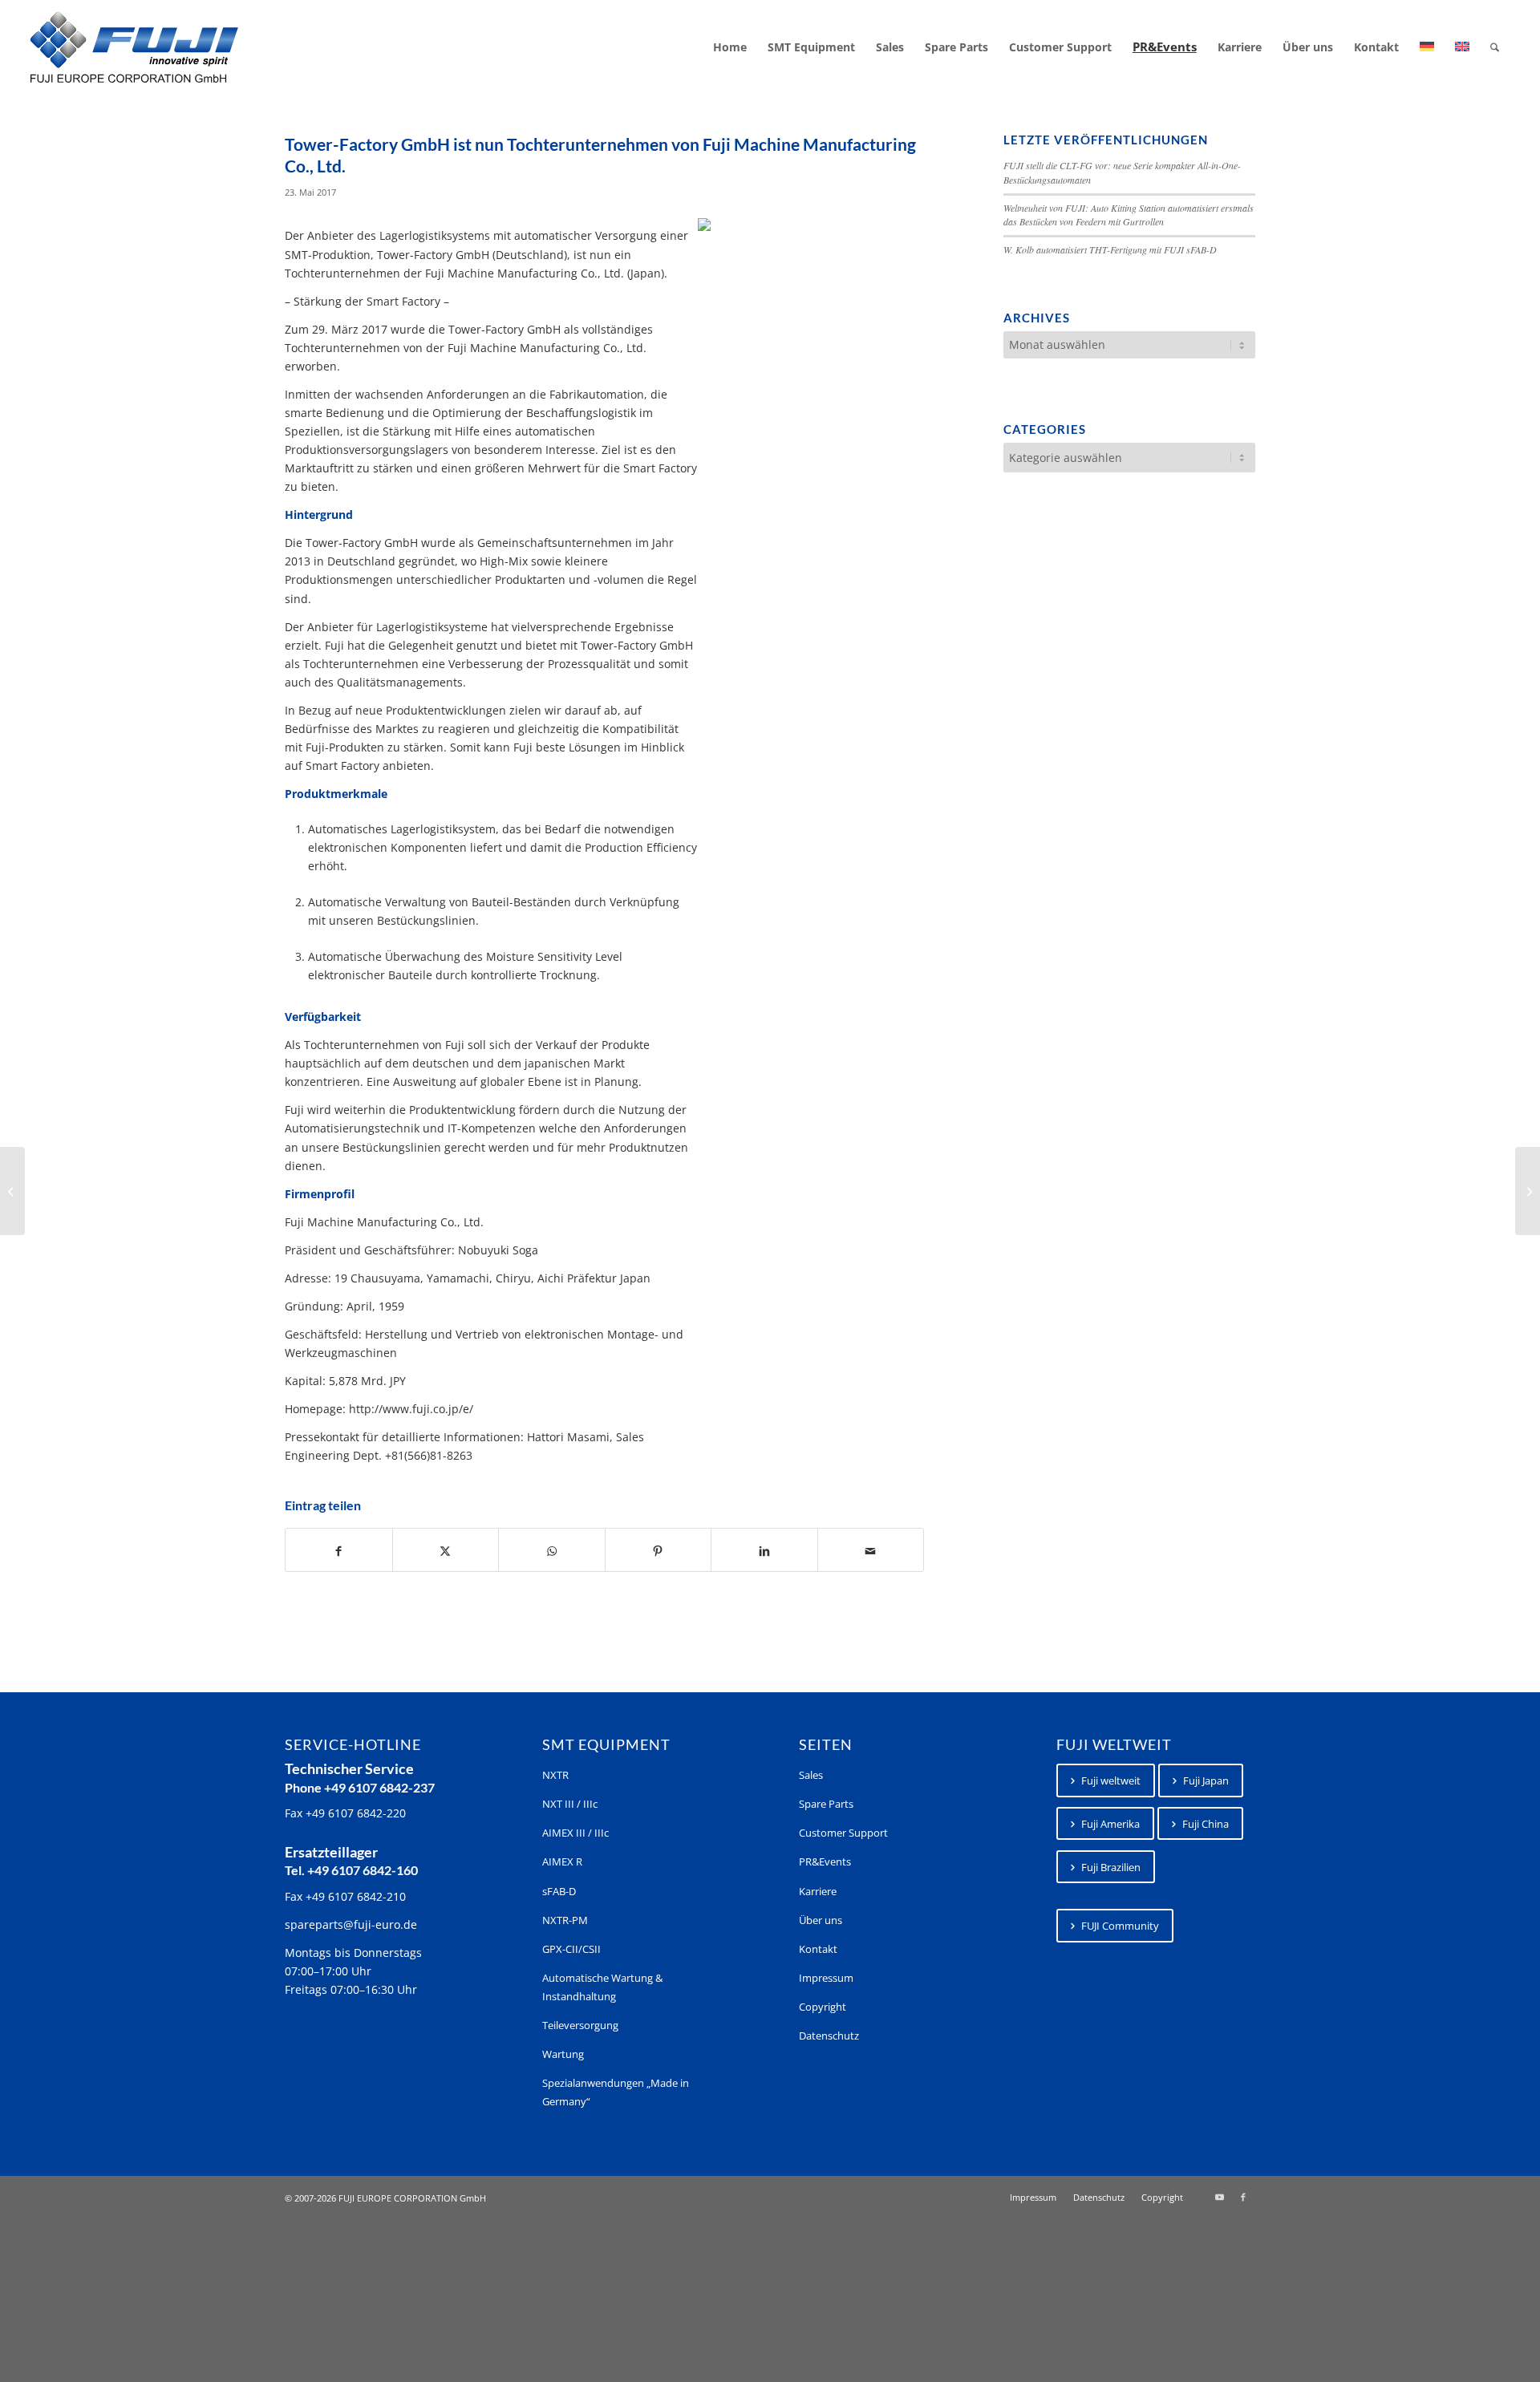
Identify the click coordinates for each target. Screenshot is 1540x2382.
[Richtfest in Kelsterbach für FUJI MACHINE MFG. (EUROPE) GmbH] (1528, 1191)
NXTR (555, 1775)
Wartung (563, 2054)
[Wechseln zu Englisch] (1462, 47)
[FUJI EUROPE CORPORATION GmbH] (134, 47)
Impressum (826, 1978)
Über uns (821, 1920)
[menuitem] (730, 47)
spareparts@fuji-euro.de (351, 1924)
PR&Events (825, 1861)
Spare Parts (826, 1804)
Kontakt (818, 1949)
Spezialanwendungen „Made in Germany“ (616, 2092)
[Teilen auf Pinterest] (659, 1550)
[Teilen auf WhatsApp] (552, 1550)
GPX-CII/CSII (571, 1949)
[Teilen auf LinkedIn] (764, 1550)
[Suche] (1495, 47)
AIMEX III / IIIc (575, 1833)
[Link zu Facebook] (1243, 2197)
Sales (811, 1775)
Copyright (823, 2007)
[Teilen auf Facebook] (339, 1550)
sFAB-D (559, 1891)
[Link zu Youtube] (1219, 2197)
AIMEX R (562, 1861)
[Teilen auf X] (446, 1550)
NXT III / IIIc (570, 1804)
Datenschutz (829, 2036)
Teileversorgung (580, 2025)
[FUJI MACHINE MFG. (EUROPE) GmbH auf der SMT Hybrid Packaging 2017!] (12, 1191)
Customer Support (843, 1833)
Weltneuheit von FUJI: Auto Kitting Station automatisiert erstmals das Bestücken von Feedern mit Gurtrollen (1129, 215)
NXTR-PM (565, 1920)
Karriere (818, 1891)
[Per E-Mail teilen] (871, 1550)
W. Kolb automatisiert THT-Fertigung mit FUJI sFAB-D (1110, 249)
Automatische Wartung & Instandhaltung (602, 1987)
